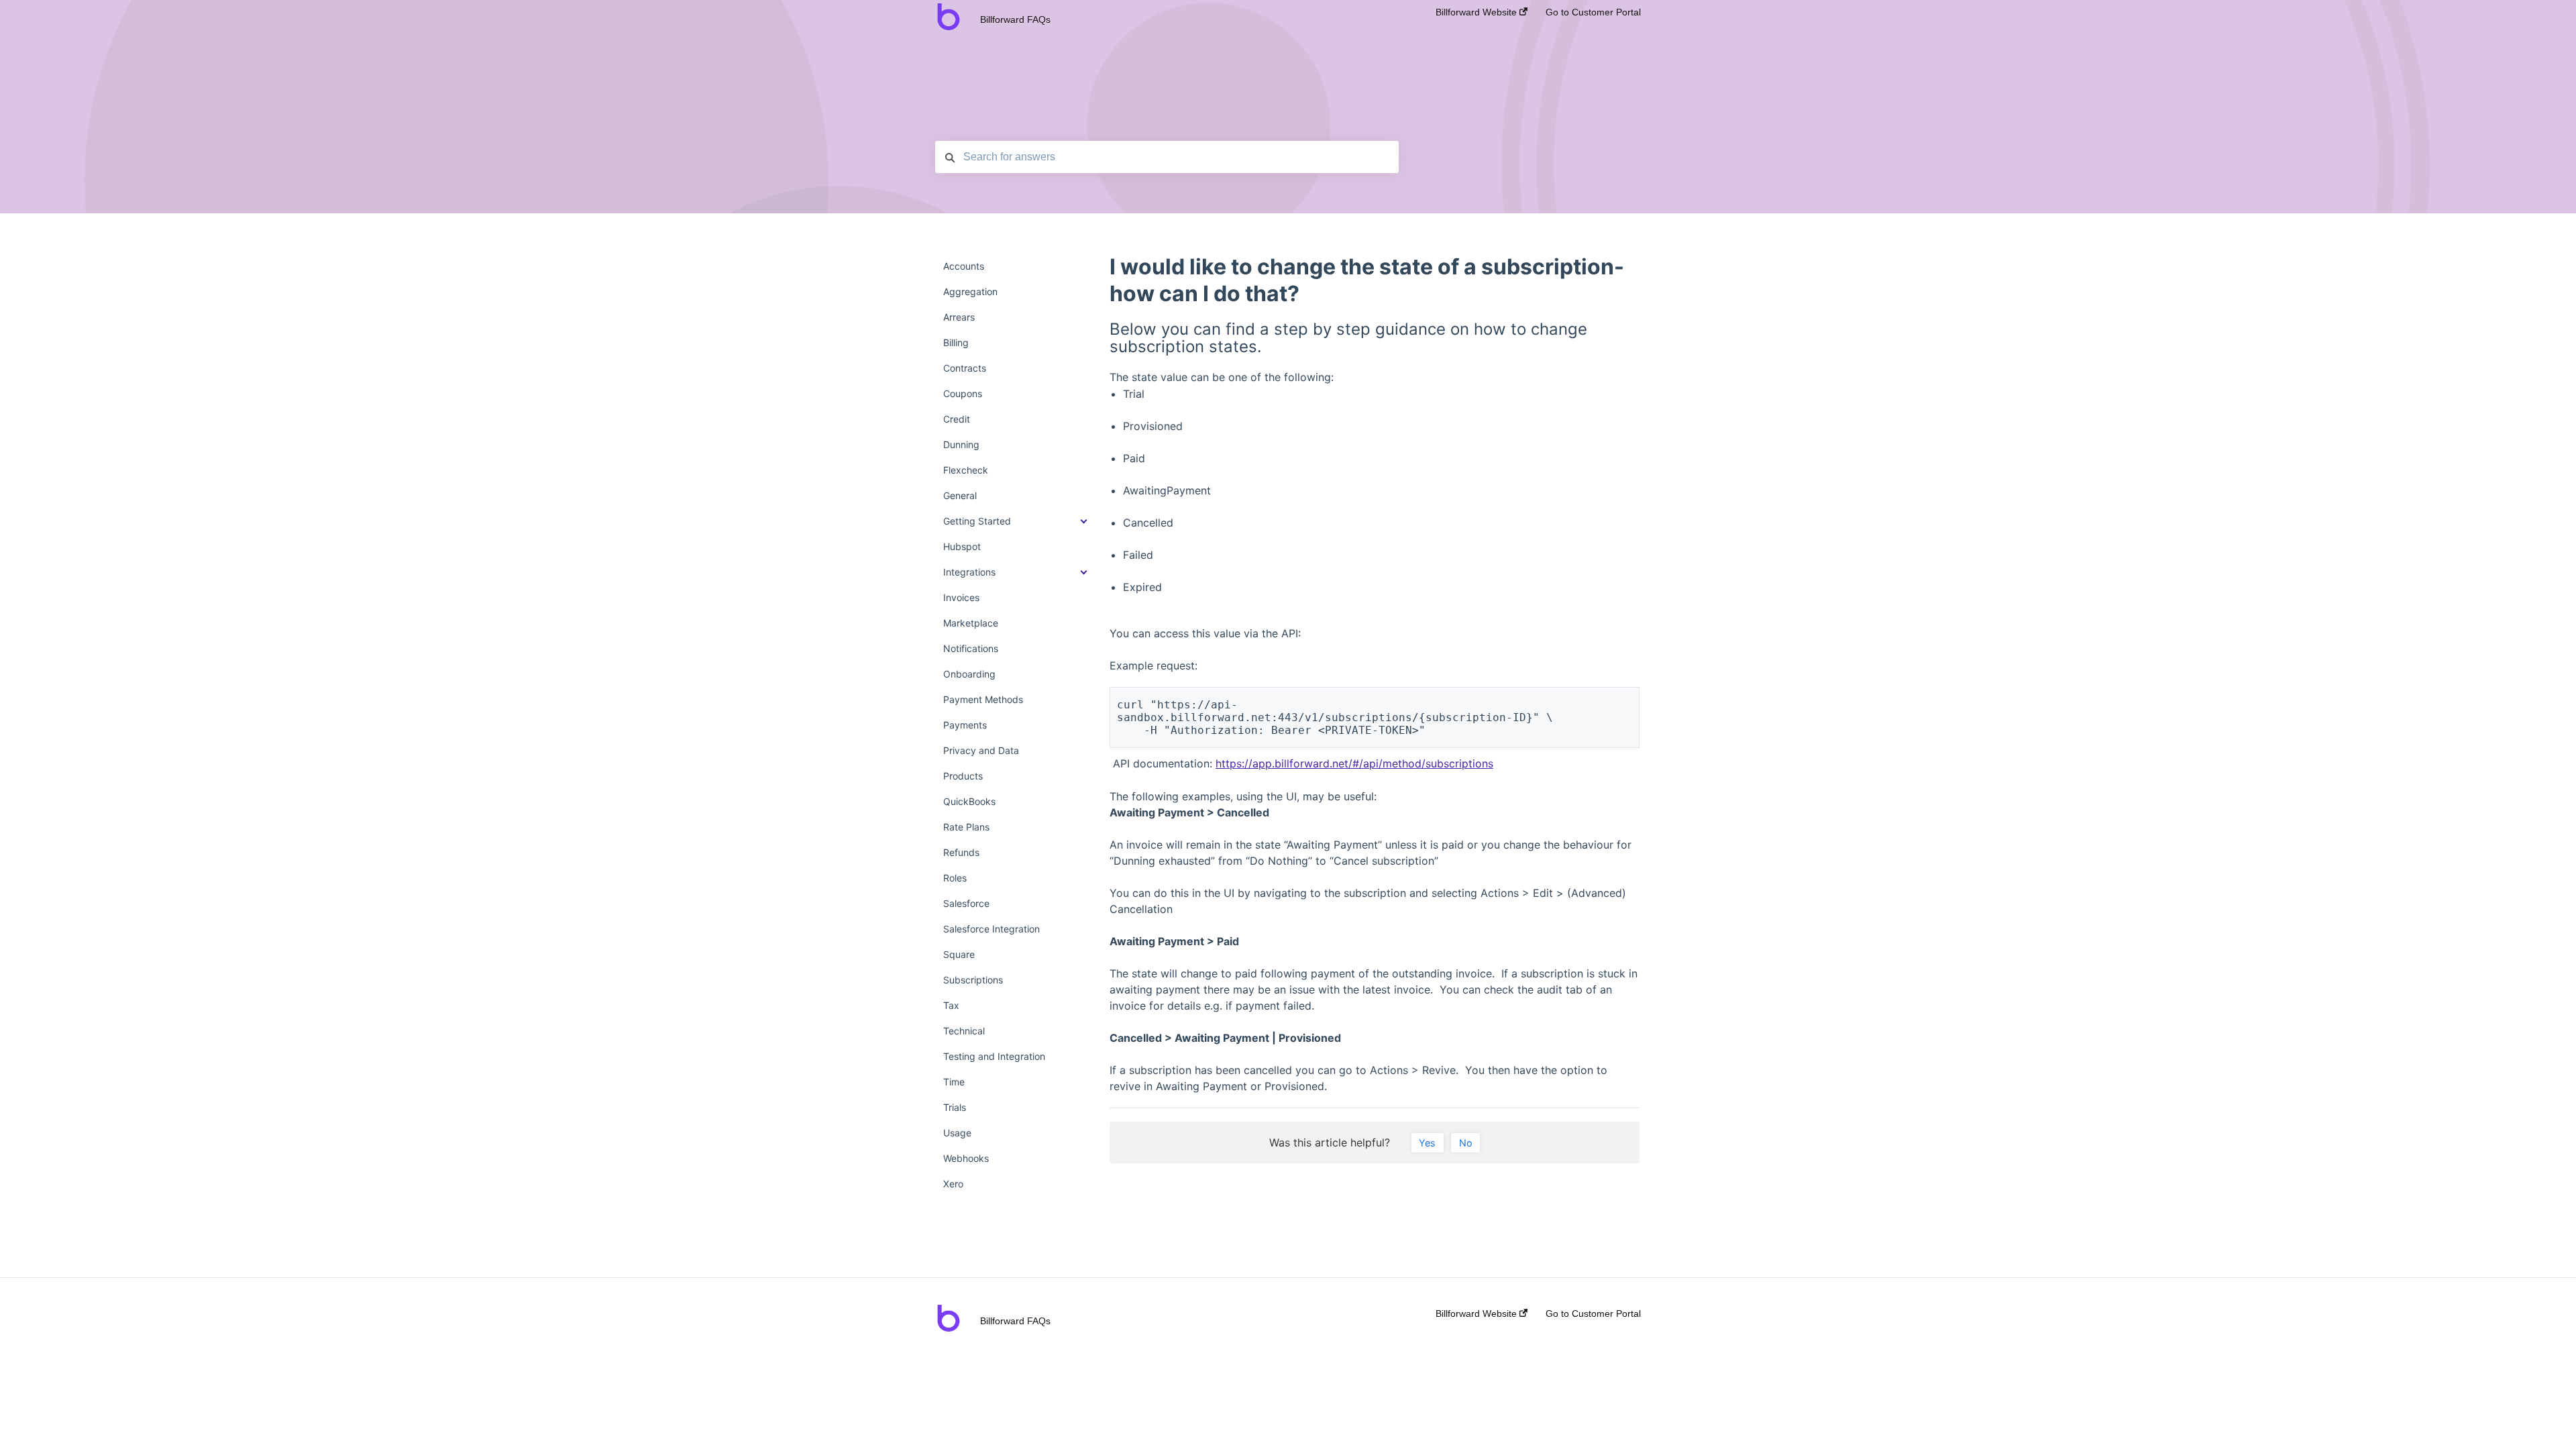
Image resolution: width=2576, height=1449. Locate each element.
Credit (957, 419)
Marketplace (971, 623)
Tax (951, 1005)
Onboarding (969, 674)
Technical (964, 1031)
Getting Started (977, 521)
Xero (953, 1184)
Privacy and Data (981, 750)
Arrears (959, 317)
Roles (955, 878)
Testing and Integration (994, 1056)
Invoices (961, 597)
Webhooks (966, 1158)
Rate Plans (966, 827)
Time (954, 1082)
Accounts (964, 266)
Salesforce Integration (991, 929)
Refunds (961, 852)
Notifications (971, 648)
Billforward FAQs (1015, 19)
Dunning (961, 444)
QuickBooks (969, 801)
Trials (955, 1107)
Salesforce (966, 903)
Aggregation (970, 291)
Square (959, 954)
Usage (957, 1133)
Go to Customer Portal (1593, 12)
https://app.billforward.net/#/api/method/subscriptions (1354, 763)
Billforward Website (1478, 12)
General (960, 495)
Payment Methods (983, 699)
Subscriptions (973, 980)
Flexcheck (966, 470)
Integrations (969, 572)
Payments (965, 725)
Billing (956, 342)
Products (963, 776)
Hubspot (962, 546)
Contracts (965, 368)
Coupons (963, 393)
